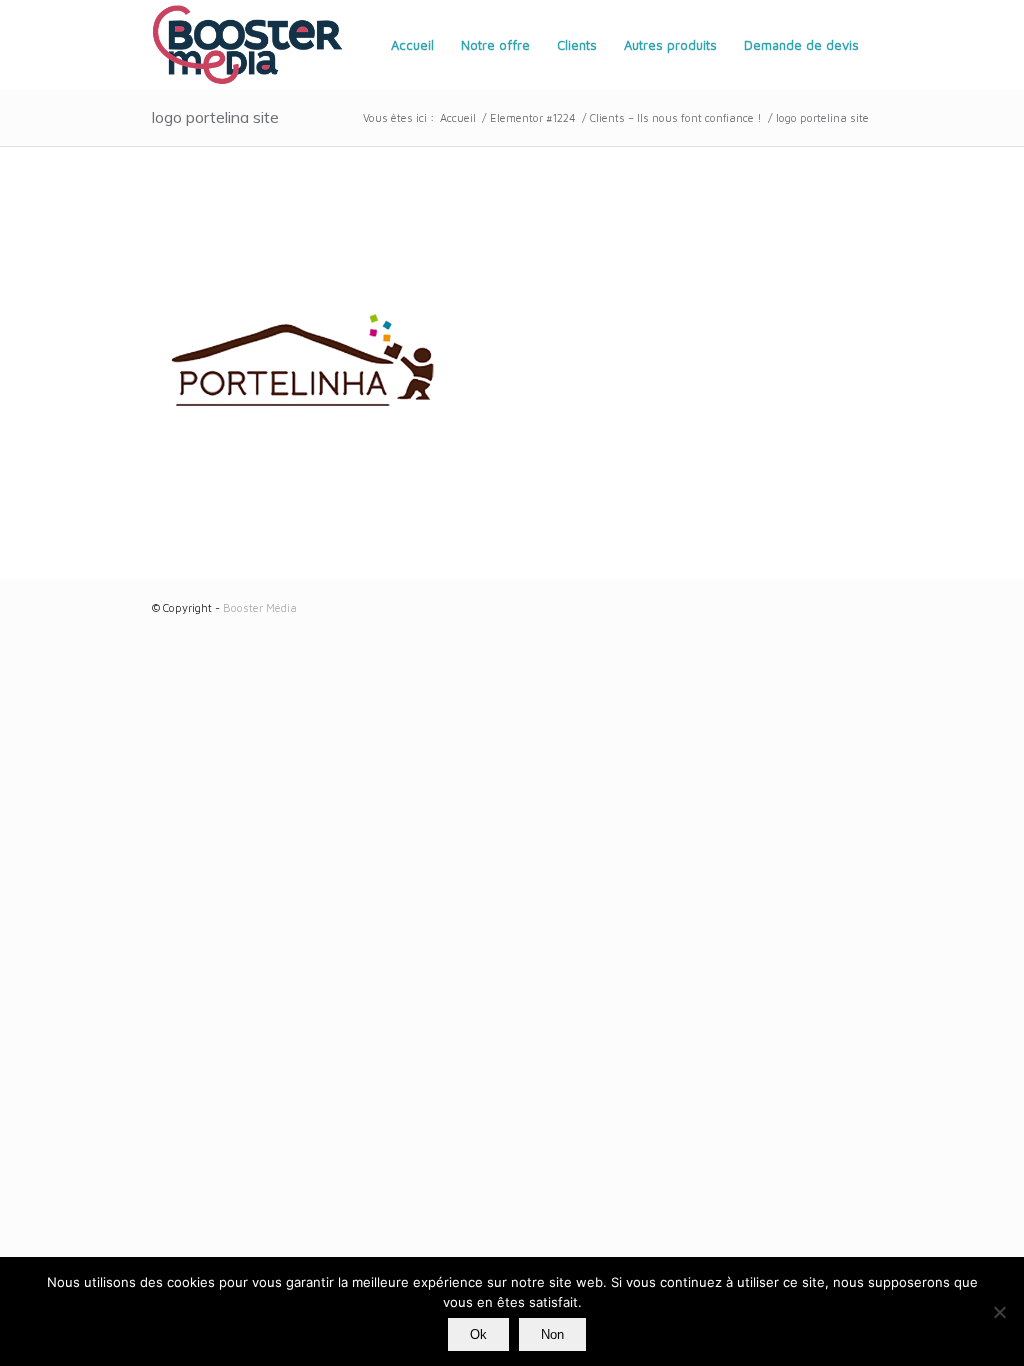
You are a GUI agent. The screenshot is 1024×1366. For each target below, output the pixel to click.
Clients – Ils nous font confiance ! (676, 117)
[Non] (999, 1312)
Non (552, 1334)
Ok (478, 1334)
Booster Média (260, 607)
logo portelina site (215, 117)
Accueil (458, 117)
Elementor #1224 (533, 117)
